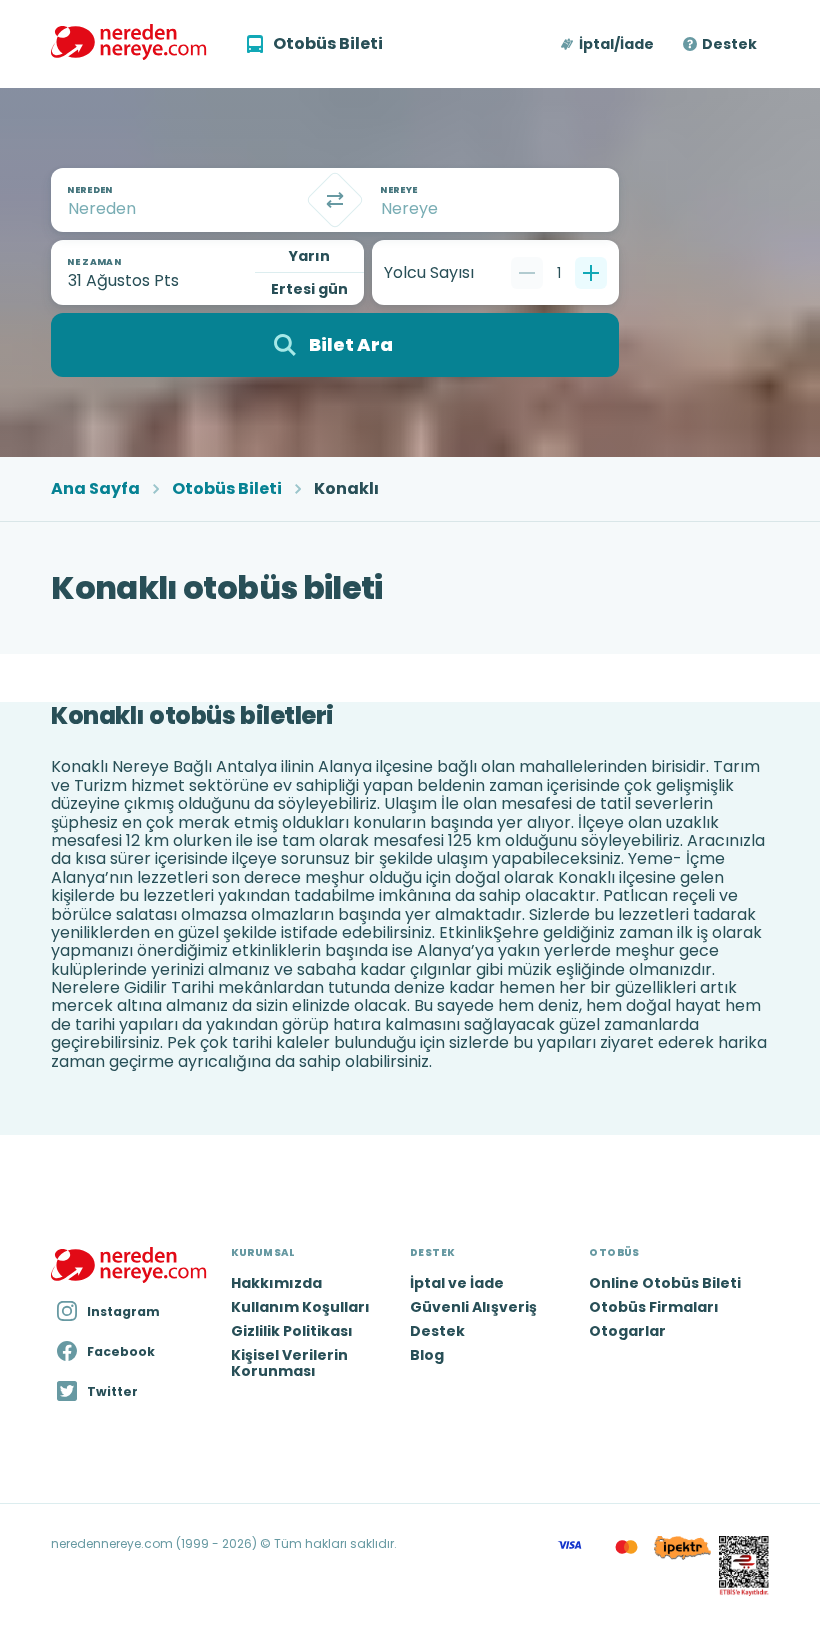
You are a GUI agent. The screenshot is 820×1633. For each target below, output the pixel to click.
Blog (427, 1355)
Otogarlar (627, 1331)
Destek (729, 44)
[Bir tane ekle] (591, 273)
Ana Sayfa (95, 489)
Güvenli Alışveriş (473, 1307)
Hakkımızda (276, 1283)
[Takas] (335, 200)
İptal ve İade (457, 1283)
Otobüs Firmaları (654, 1307)
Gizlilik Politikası (292, 1331)
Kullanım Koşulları (300, 1307)
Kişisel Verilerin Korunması (289, 1363)
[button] (608, 44)
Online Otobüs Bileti (665, 1283)
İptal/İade (616, 44)
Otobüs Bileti (227, 489)
